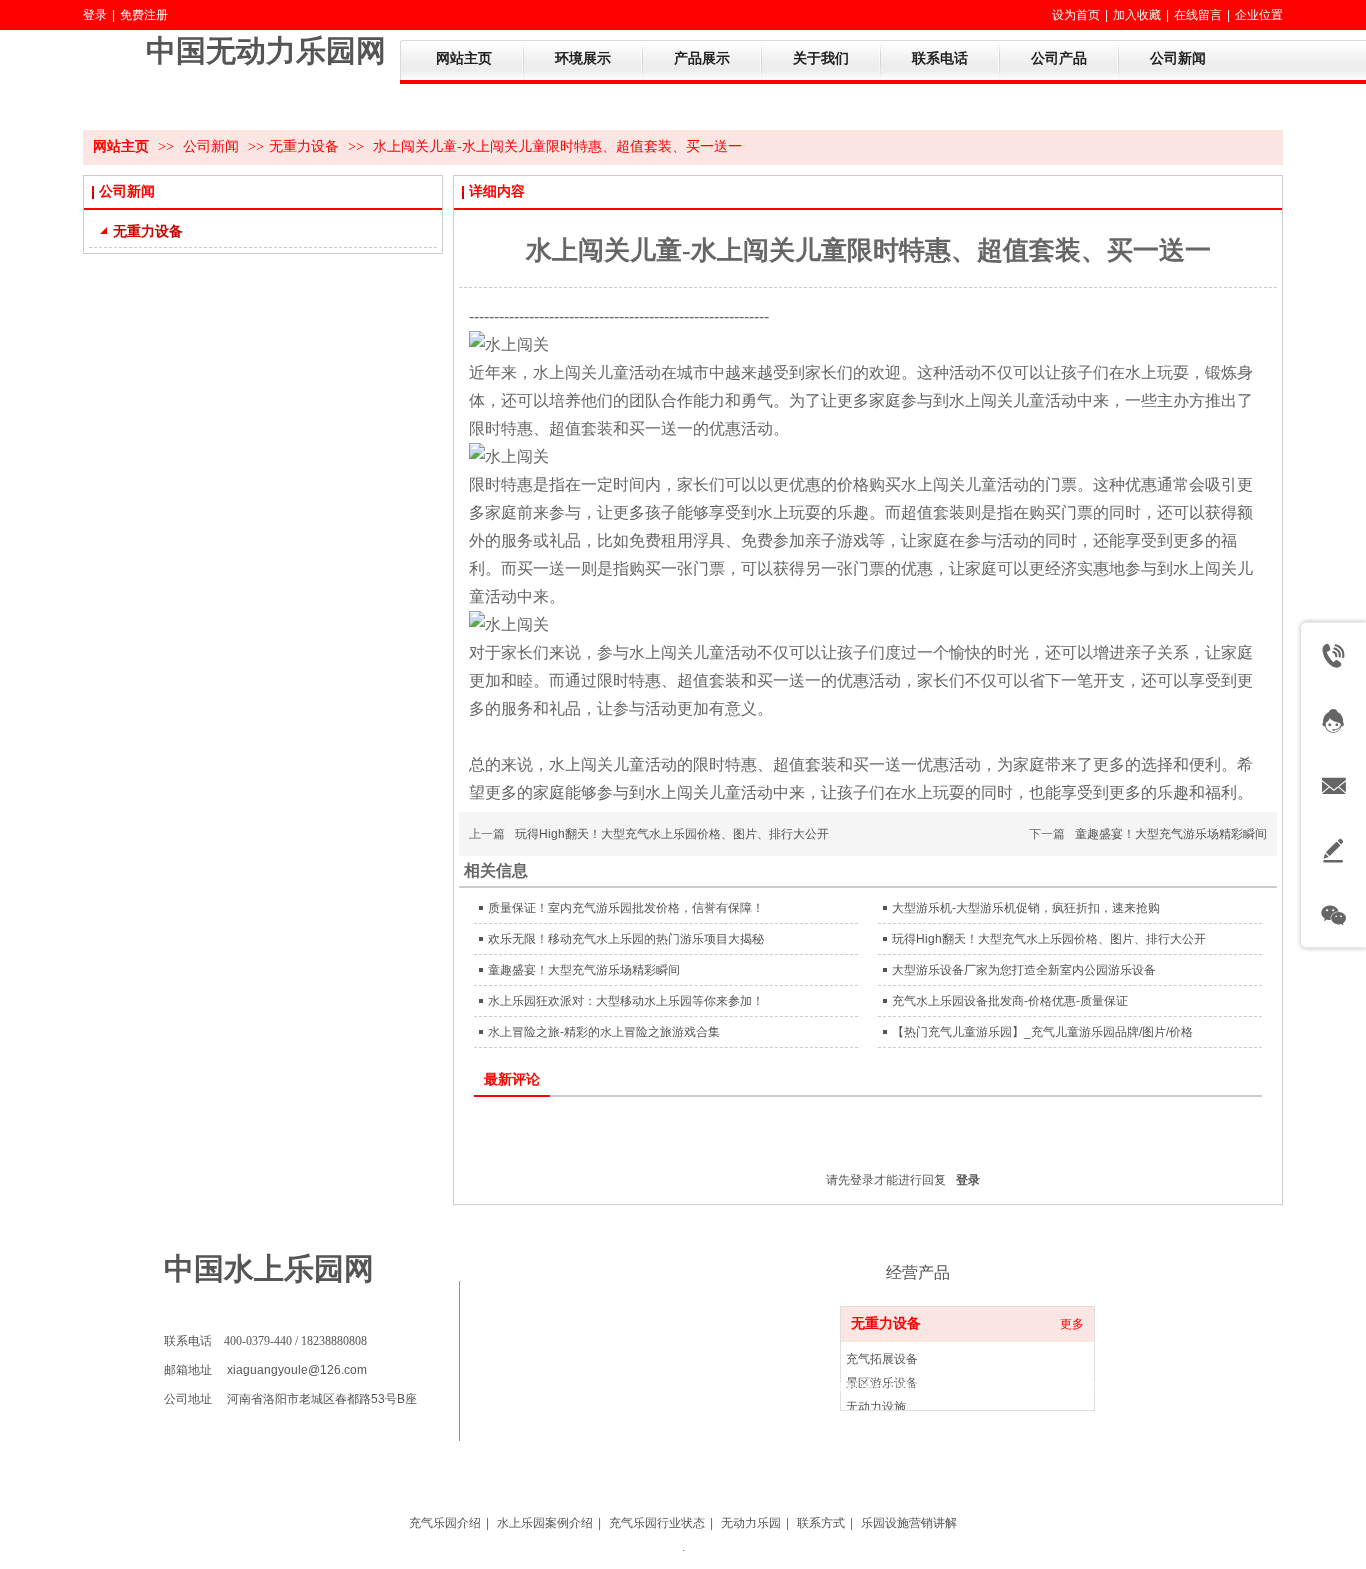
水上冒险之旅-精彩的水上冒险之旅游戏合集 (604, 1032)
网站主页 (121, 146)
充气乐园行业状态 (657, 1523)
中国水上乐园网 (269, 1268)
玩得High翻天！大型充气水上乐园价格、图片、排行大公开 (672, 834)
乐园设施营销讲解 (909, 1523)
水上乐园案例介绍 (545, 1523)
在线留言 (1198, 15)
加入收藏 (1137, 15)
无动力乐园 (751, 1523)
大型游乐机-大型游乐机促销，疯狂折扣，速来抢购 (1026, 908)
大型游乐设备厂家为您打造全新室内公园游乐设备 (1024, 970)
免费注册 (144, 15)
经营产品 (918, 1272)
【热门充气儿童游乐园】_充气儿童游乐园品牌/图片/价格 (1042, 1032)
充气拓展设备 (882, 1359)
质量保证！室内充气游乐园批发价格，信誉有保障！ (626, 908)
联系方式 (821, 1523)
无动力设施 (876, 1407)
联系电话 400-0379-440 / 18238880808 (265, 1341)
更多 (1072, 1324)
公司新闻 (213, 146)
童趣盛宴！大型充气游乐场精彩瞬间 (1171, 834)
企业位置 (1259, 15)
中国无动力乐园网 (266, 50)
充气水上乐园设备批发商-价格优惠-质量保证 (1010, 1001)
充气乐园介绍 (445, 1523)
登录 (95, 15)
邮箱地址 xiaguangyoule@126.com (265, 1370)
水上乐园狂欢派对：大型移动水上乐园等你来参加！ (626, 1001)
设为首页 (1076, 15)
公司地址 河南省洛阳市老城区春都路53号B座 (290, 1399)
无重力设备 (304, 146)
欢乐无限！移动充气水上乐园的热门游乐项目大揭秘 (626, 939)
